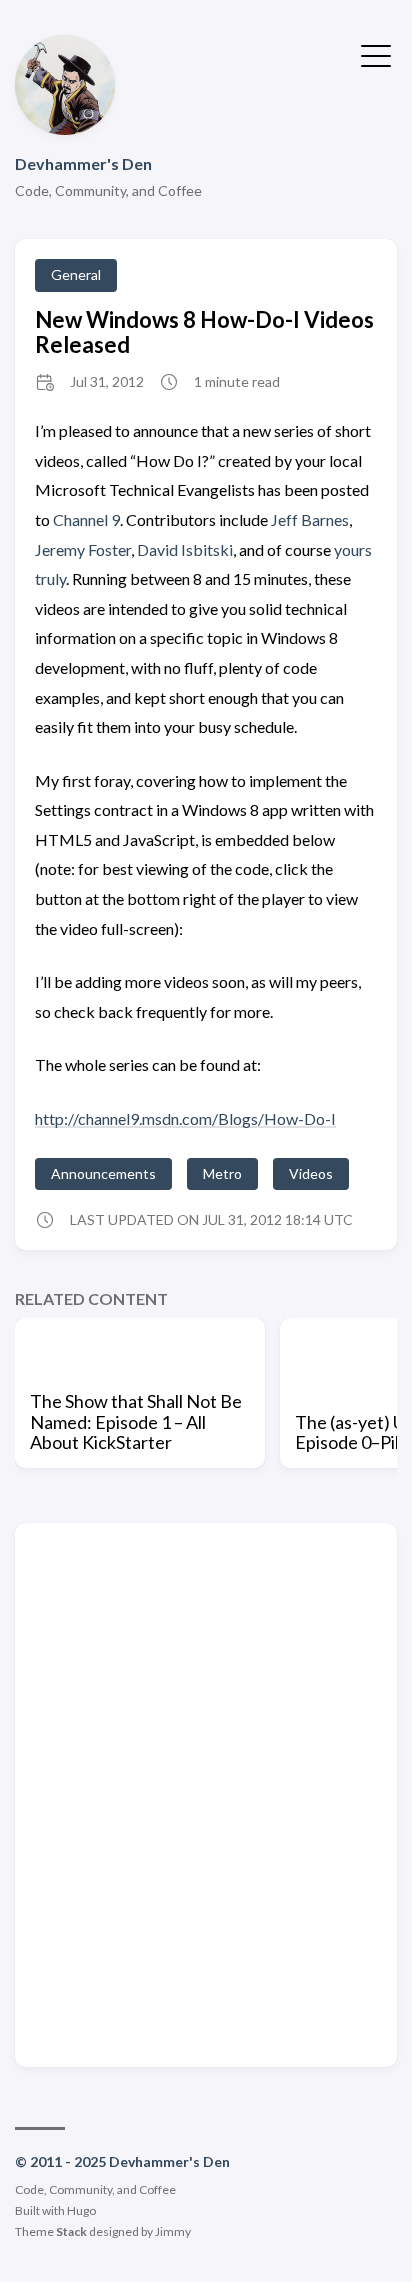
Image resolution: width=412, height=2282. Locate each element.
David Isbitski (185, 549)
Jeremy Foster (83, 549)
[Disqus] (206, 1793)
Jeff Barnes (310, 519)
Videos (311, 1173)
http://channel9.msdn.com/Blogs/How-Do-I (185, 1118)
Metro (222, 1173)
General (76, 274)
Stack (71, 2231)
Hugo (81, 2210)
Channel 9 (86, 519)
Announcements (103, 1173)
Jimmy (173, 2231)
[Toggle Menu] (376, 54)
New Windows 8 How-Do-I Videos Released (204, 332)
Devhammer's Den (83, 163)
